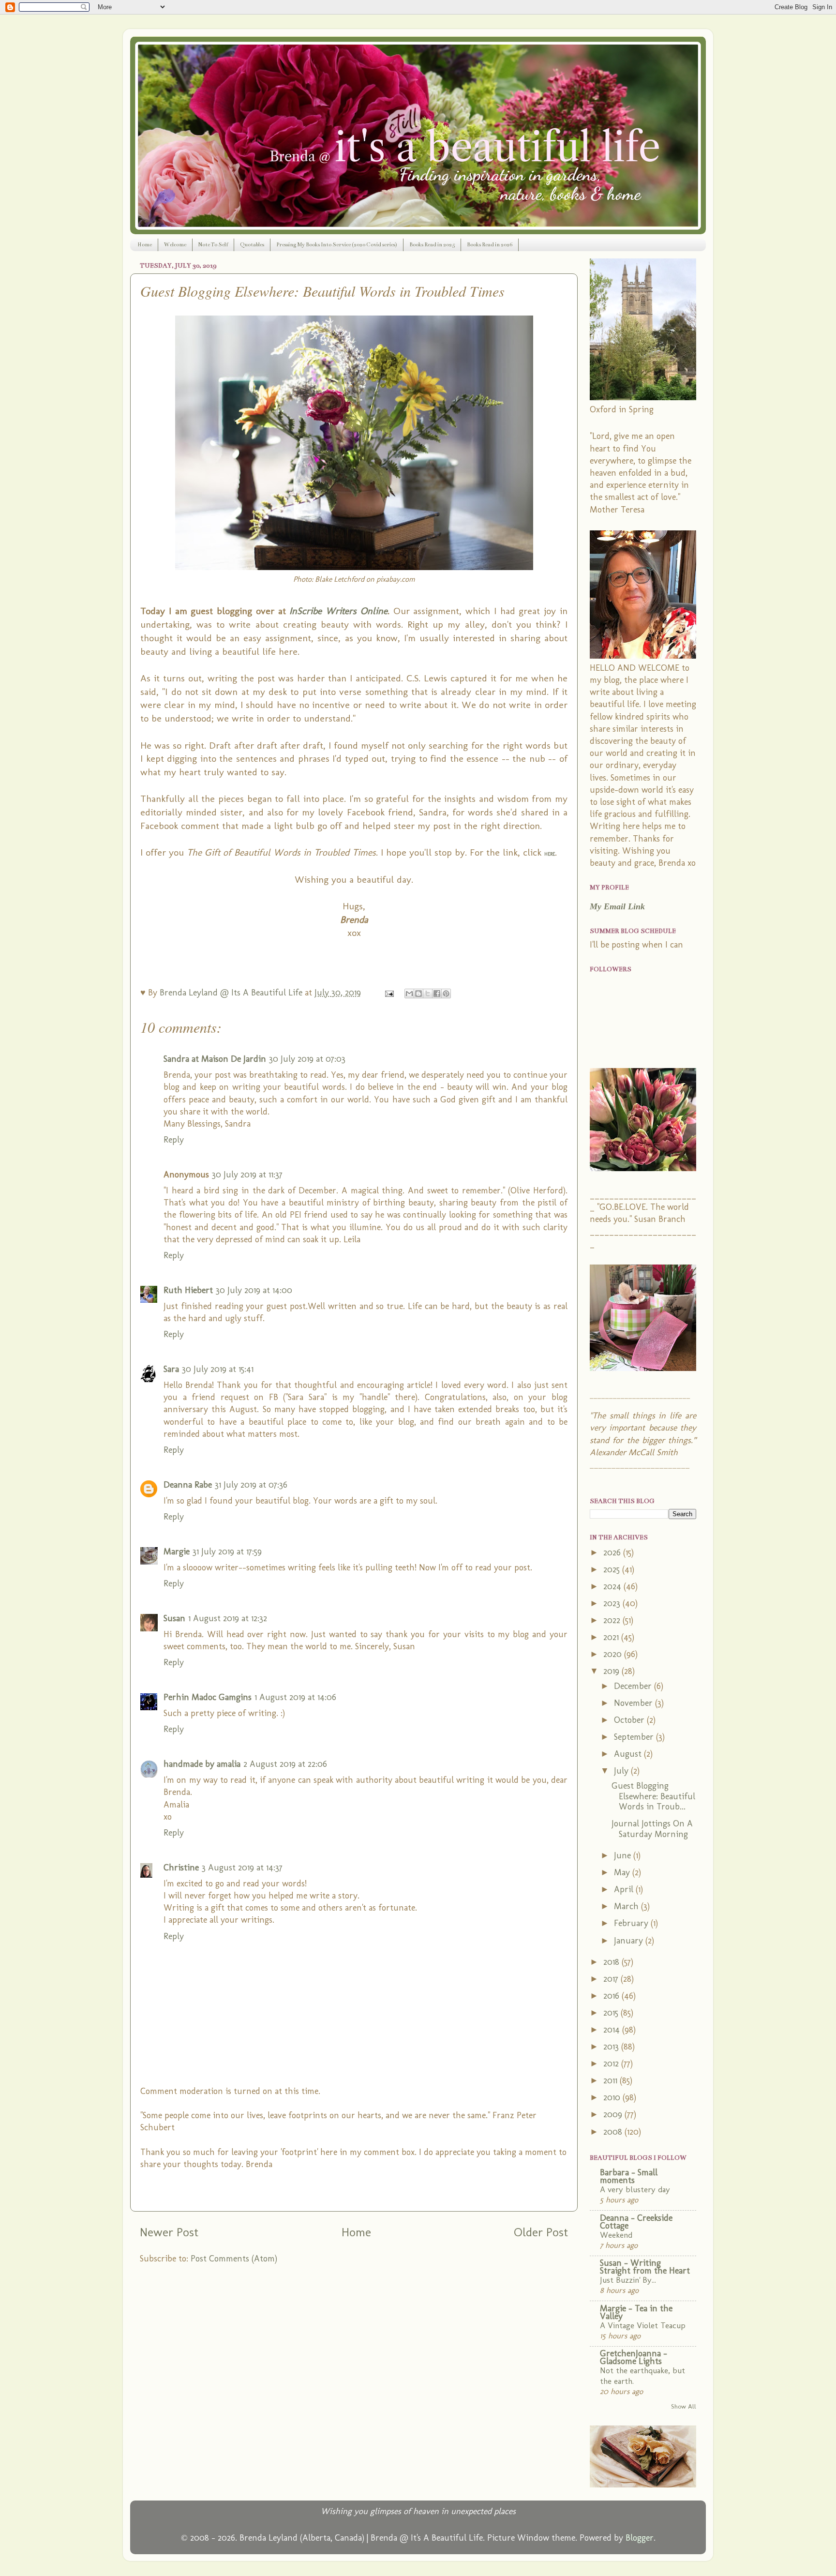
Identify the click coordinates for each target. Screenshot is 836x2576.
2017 (612, 1979)
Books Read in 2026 (490, 245)
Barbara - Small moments (629, 2176)
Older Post (541, 2232)
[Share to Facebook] (437, 994)
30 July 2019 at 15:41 (218, 1369)
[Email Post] (388, 993)
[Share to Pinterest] (446, 994)
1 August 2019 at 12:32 (228, 1618)
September (635, 1737)
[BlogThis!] (418, 994)
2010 (613, 2097)
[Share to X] (428, 994)
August (629, 1754)
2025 (613, 1569)
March (627, 1906)
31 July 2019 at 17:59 (227, 1552)
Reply (174, 1140)
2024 (613, 1586)
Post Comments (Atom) (234, 2259)
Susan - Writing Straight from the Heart (645, 2267)
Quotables (252, 245)
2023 (613, 1603)
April (625, 1889)
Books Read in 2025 (432, 245)
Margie (177, 1552)
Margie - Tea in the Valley (636, 2312)
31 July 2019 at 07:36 (251, 1485)
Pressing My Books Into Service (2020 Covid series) (337, 245)
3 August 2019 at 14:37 (242, 1868)
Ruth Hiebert (188, 1290)
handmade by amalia (202, 1764)
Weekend (616, 2235)
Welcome (175, 245)
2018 (612, 1962)
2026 (613, 1552)
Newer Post (169, 2232)
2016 (612, 1996)
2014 (613, 2030)
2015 (612, 2013)
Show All (684, 2406)
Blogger (640, 2538)
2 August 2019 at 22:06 (285, 1764)
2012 (612, 2064)
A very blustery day (635, 2189)
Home (145, 245)
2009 (614, 2114)
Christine (181, 1868)
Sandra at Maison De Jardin (215, 1059)
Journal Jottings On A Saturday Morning (652, 1829)
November (634, 1703)
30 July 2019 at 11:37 (247, 1175)
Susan (174, 1618)
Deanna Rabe (188, 1485)
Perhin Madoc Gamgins (208, 1697)
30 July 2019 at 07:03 (307, 1059)
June (624, 1855)
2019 (612, 1671)
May (623, 1872)
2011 (612, 2080)
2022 (613, 1620)
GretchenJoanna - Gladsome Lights (634, 2357)
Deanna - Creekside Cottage (636, 2222)
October (630, 1720)
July (622, 1771)
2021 (612, 1637)
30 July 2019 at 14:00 (254, 1290)
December (634, 1686)
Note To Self (213, 245)
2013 (612, 2047)
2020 (614, 1654)
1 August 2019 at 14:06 (295, 1697)
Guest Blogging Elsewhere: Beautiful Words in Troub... (653, 1796)
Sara (171, 1369)
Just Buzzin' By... (628, 2280)
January (630, 1941)
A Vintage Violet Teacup (643, 2325)
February (632, 1923)
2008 (614, 2132)
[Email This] (409, 994)
